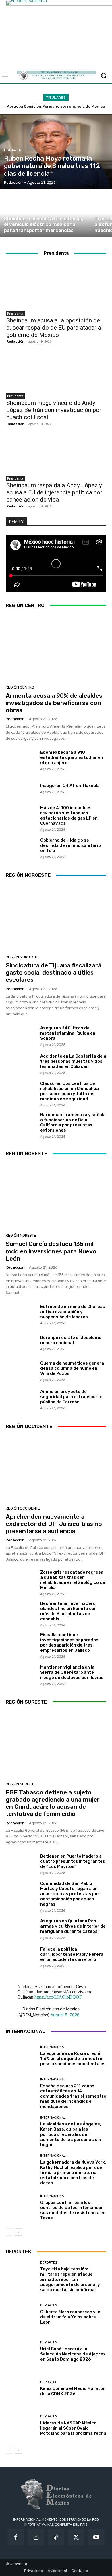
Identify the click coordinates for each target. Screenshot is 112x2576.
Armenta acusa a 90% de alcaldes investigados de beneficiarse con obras (54, 703)
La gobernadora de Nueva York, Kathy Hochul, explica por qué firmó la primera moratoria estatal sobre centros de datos (73, 2173)
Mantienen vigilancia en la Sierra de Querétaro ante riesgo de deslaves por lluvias (72, 1672)
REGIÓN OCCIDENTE (23, 1508)
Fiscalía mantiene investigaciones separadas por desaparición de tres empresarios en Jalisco (69, 1642)
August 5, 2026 (65, 2015)
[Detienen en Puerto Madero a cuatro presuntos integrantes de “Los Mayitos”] (21, 1864)
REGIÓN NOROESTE (22, 957)
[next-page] (19, 2232)
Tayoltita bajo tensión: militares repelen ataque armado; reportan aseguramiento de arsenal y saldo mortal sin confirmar (70, 2279)
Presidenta (15, 314)
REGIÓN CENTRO (20, 687)
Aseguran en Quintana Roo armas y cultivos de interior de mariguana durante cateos (73, 1926)
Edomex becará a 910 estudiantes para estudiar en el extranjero (72, 757)
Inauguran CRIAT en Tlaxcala (70, 786)
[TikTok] (56, 2537)
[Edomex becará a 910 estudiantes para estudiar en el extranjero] (21, 760)
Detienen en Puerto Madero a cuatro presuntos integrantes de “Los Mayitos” (73, 1861)
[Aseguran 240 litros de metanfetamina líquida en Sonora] (21, 1036)
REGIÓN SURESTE (21, 1784)
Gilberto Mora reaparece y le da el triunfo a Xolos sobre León (70, 2317)
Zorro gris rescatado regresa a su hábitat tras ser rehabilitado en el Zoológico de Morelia (73, 1580)
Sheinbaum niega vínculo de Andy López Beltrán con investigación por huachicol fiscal (54, 410)
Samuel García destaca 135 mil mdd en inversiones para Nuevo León (51, 1251)
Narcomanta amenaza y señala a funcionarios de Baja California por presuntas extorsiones (73, 1122)
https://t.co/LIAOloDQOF (58, 1997)
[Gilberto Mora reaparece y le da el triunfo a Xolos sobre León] (21, 2314)
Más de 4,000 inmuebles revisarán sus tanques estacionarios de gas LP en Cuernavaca (69, 815)
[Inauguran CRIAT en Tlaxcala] (21, 788)
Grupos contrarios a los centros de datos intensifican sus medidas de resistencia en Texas (73, 2210)
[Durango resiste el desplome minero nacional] (21, 1343)
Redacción (16, 341)
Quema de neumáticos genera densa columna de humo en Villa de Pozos (72, 1368)
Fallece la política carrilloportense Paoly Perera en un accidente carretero (72, 1954)
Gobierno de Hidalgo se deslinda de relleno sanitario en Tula (71, 845)
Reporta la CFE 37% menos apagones (56, 106)
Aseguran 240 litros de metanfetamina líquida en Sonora (68, 1033)
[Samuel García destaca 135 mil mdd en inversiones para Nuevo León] (56, 1196)
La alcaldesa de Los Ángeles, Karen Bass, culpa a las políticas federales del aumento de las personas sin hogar (71, 2134)
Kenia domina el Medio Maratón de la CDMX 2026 (73, 2391)
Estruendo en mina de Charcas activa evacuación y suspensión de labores (73, 1312)
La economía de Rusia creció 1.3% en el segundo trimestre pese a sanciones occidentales (73, 2059)
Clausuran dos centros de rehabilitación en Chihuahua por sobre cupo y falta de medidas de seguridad (69, 1091)
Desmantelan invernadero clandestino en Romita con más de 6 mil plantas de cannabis (68, 1611)
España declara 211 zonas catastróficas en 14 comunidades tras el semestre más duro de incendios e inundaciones (73, 2096)
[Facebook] (16, 2537)
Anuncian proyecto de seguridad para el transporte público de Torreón (71, 1397)
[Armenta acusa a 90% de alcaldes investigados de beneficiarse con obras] (56, 648)
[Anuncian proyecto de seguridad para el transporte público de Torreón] (21, 1399)
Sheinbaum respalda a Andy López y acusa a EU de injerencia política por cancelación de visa (54, 492)
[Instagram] (36, 2537)
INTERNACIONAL (53, 2047)
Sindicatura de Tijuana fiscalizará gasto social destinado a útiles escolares (54, 972)
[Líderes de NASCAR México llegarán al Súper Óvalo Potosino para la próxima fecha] (21, 2425)
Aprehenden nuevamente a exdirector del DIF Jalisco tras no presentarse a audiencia (54, 1524)
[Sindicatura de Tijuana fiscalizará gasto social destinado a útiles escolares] (56, 918)
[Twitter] (76, 2537)
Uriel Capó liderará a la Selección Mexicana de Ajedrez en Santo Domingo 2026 (73, 2354)
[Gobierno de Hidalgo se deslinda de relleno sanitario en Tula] (21, 848)
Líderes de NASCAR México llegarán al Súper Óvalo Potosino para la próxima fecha (73, 2428)
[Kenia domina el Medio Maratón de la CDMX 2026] (21, 2388)
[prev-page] (9, 2232)
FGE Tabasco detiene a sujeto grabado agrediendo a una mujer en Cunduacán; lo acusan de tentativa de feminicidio (53, 1803)
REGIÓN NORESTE (21, 1235)
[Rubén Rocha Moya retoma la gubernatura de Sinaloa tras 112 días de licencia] (56, 152)
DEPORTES (49, 2263)
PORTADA (12, 150)
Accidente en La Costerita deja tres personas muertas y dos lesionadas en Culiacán (73, 1061)
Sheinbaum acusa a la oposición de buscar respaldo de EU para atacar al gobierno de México (55, 328)
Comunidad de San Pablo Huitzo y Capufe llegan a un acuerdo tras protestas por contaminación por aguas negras (70, 1894)
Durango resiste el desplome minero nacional (71, 1340)
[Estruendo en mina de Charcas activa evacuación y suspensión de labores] (21, 1314)
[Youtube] (96, 2537)
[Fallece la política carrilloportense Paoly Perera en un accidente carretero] (21, 1957)
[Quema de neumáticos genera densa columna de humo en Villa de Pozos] (21, 1371)
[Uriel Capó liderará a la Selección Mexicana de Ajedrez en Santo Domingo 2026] (21, 2351)
